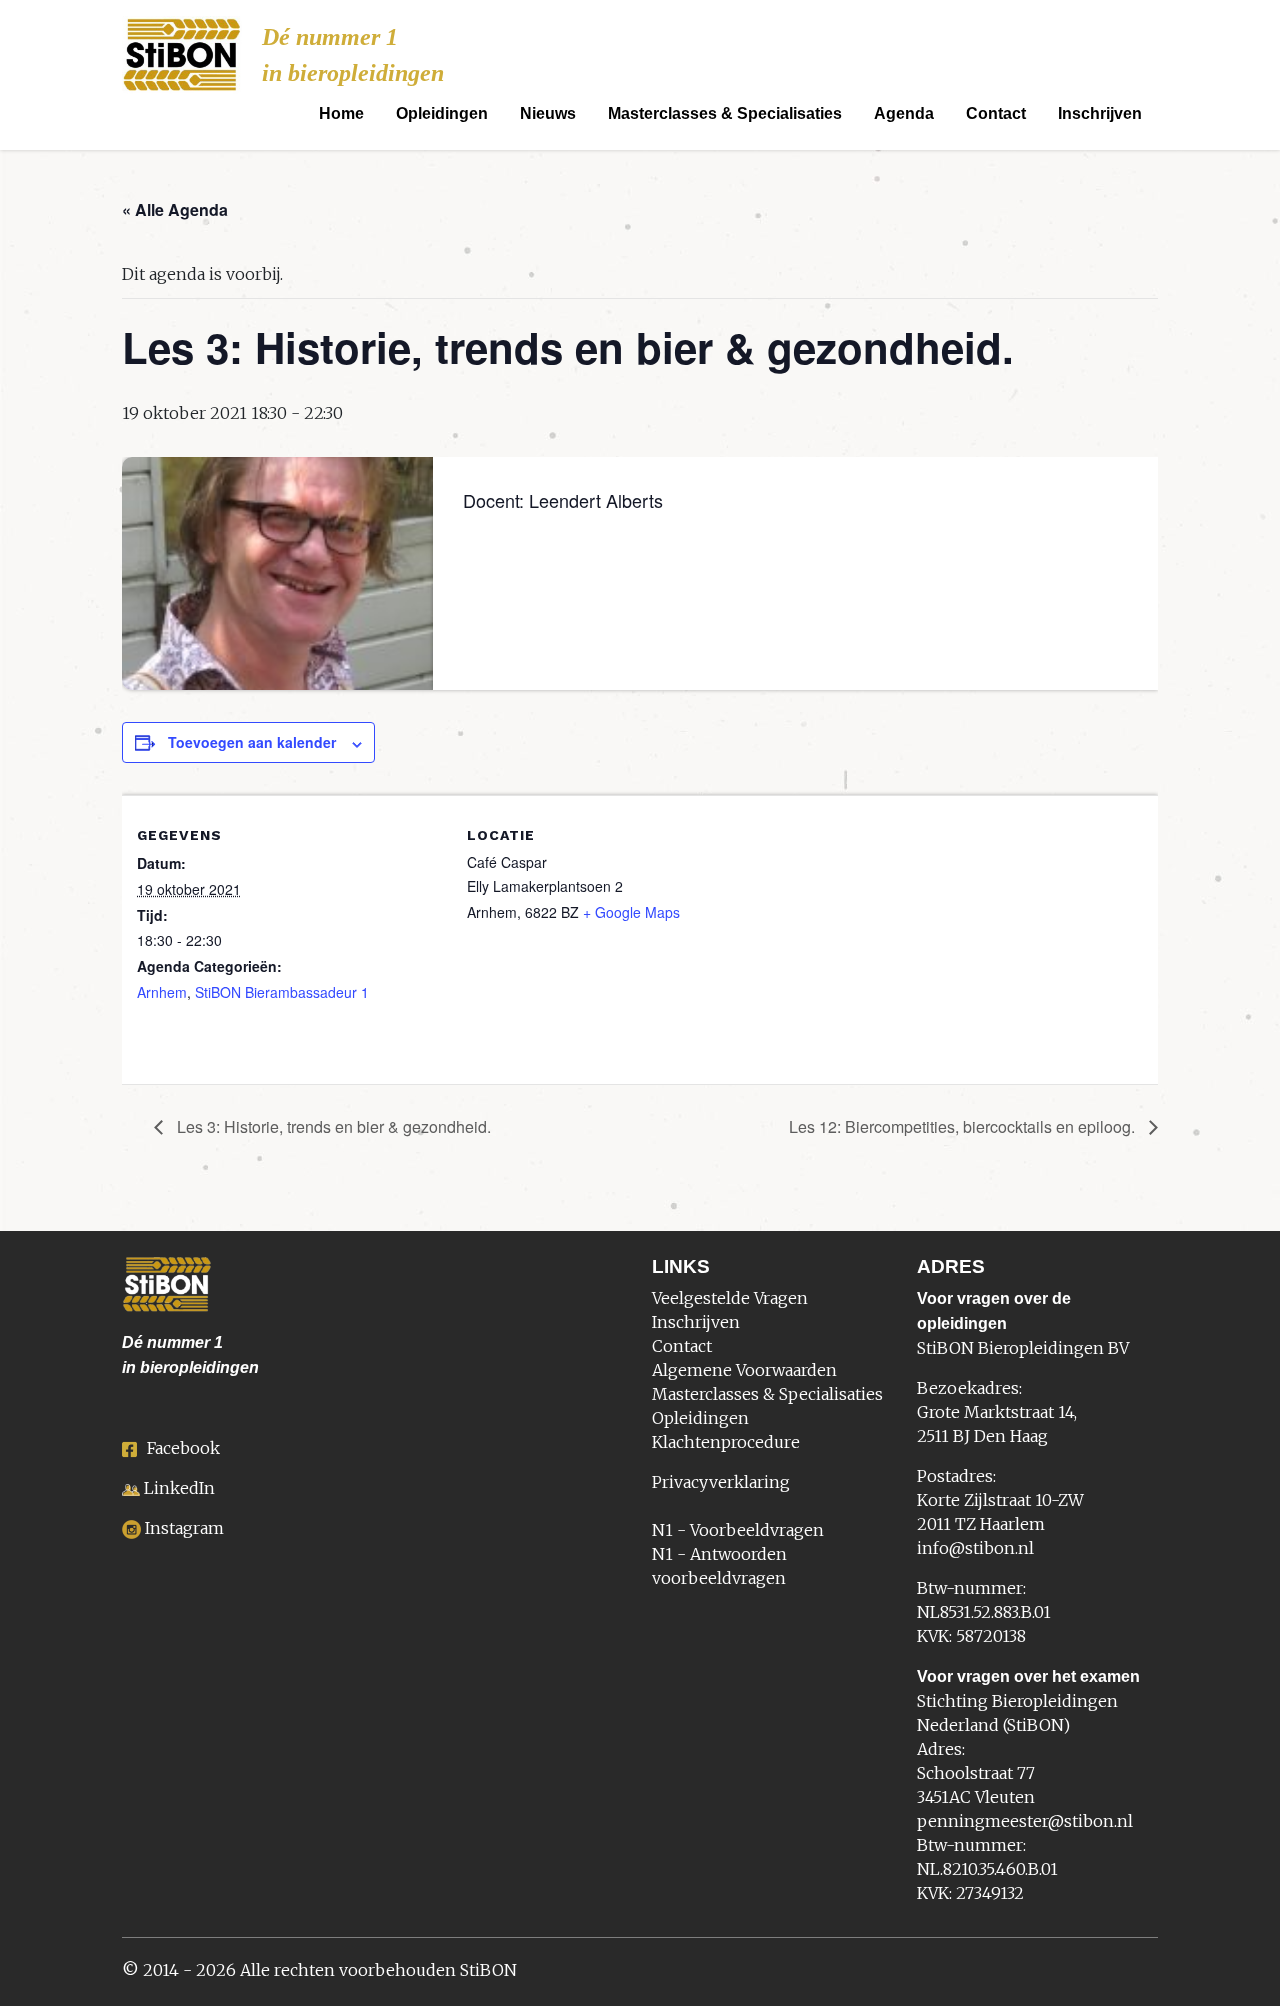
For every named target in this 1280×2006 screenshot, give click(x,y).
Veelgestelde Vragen (730, 1298)
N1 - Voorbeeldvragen (738, 1530)
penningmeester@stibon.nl (1025, 1821)
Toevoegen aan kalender (252, 742)
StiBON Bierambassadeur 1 (282, 992)
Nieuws (548, 113)
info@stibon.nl (975, 1548)
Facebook (183, 1448)
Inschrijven (1100, 113)
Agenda (904, 113)
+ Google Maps (631, 912)
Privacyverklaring (721, 1482)
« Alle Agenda (175, 209)
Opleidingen (442, 113)
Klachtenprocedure (726, 1442)
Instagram (184, 1528)
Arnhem (162, 992)
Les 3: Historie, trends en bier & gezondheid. (332, 1126)
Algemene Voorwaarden (744, 1370)
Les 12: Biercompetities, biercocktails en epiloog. (964, 1126)
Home (341, 113)
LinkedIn (179, 1488)
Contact (996, 113)
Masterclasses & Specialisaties (725, 113)
